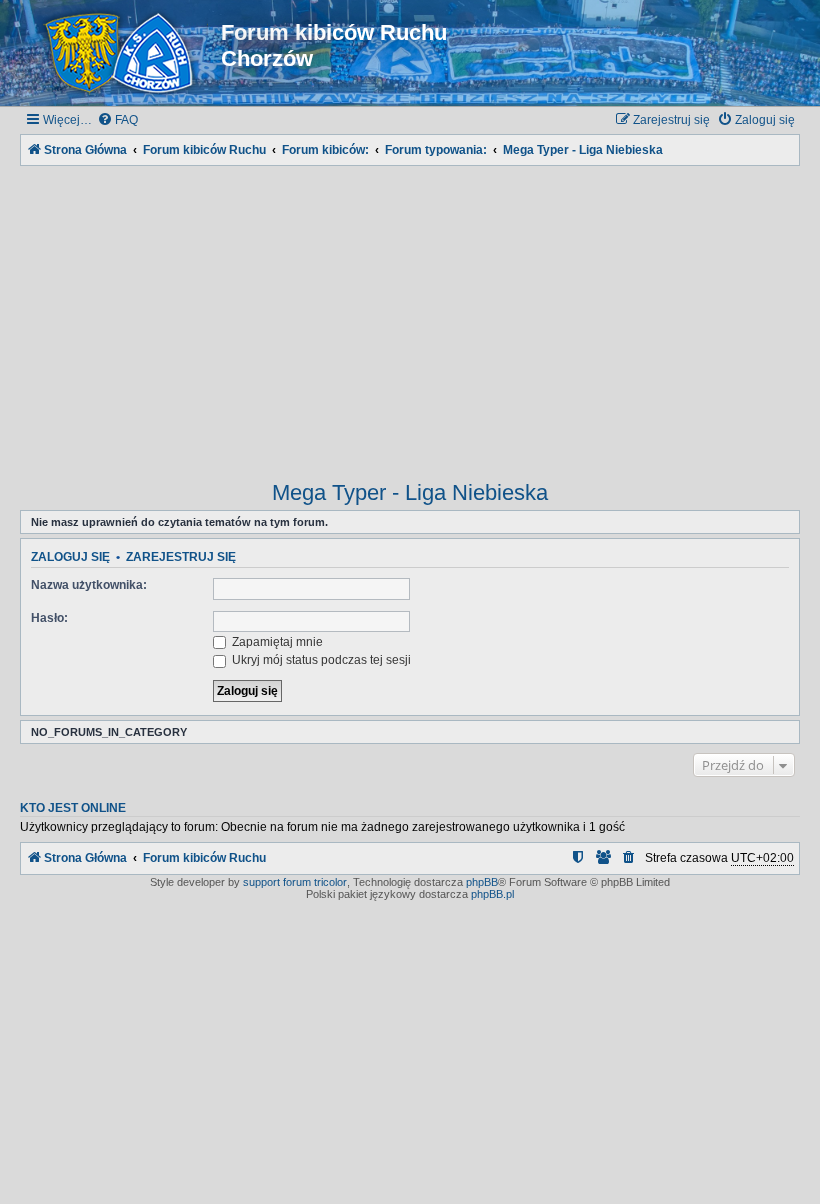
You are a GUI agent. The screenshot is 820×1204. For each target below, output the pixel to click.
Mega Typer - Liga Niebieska (410, 492)
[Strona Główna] (123, 53)
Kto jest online (73, 808)
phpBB (482, 882)
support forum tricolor (295, 882)
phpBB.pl (492, 894)
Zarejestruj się (181, 557)
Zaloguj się (70, 557)
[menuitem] (117, 120)
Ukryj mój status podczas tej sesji (320, 660)
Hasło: (49, 618)
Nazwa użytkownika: (89, 585)
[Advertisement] (410, 310)
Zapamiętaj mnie (276, 642)
